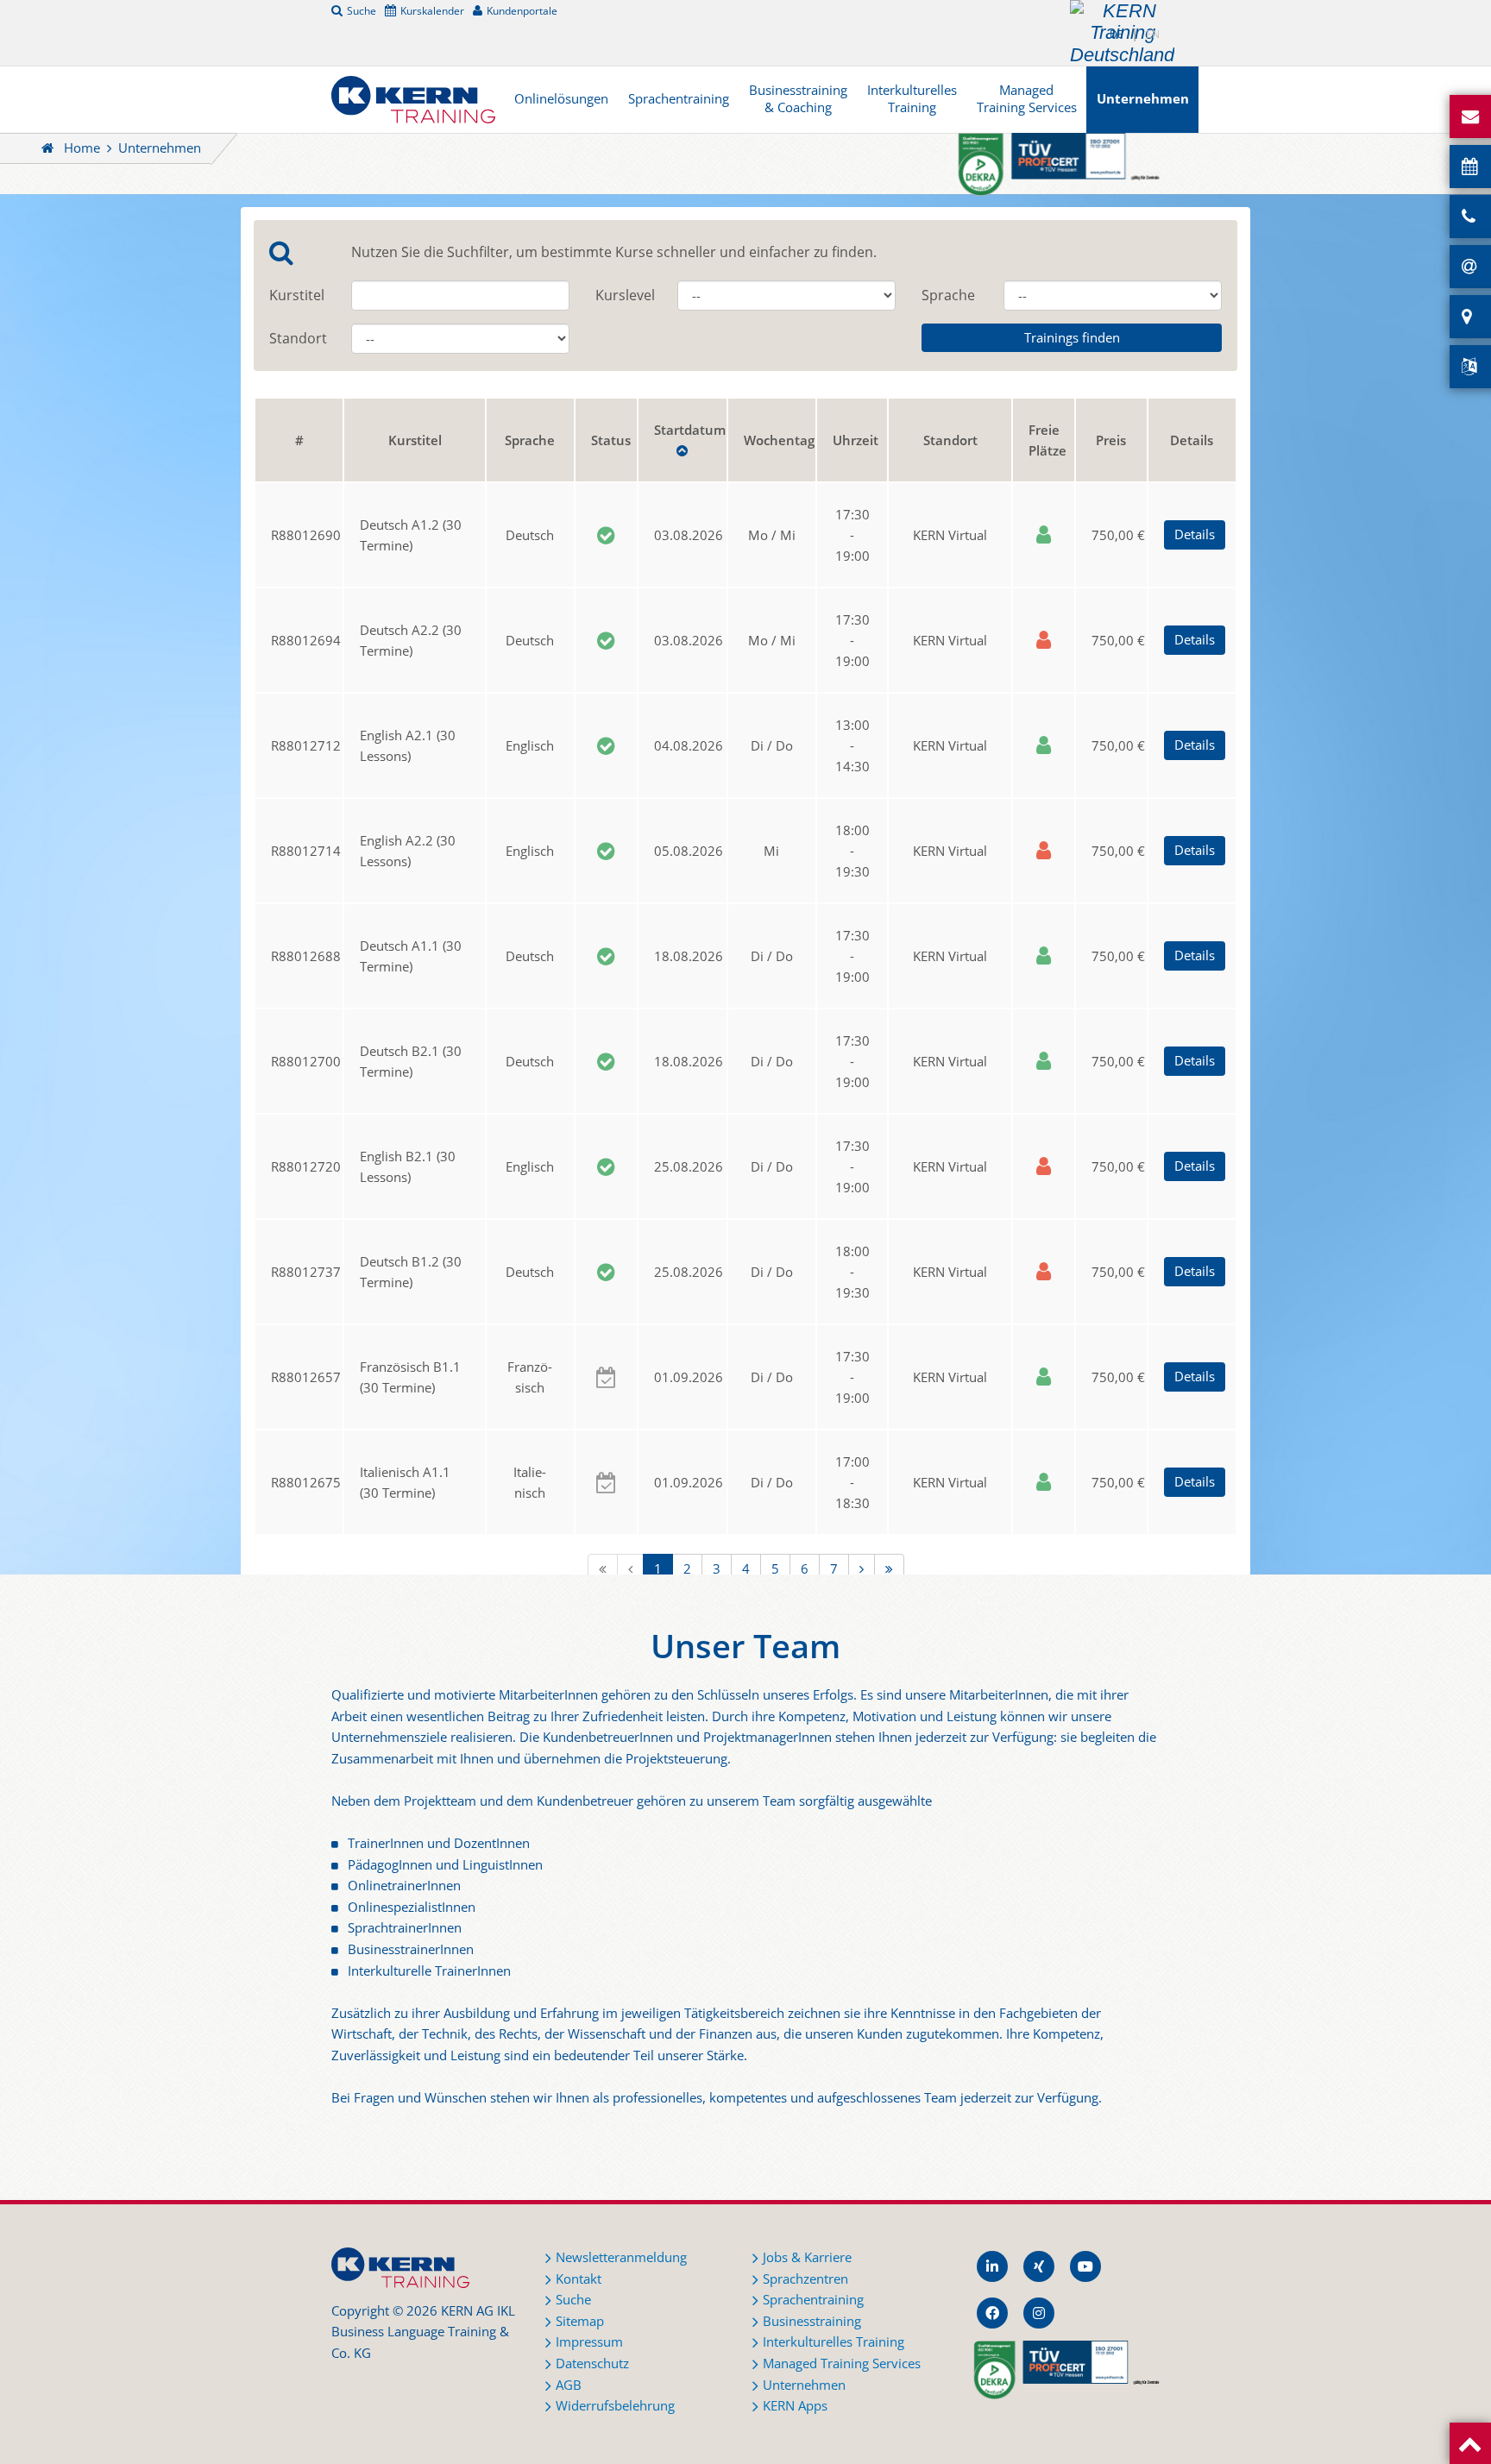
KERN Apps (795, 2406)
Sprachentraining (679, 99)
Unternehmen (1143, 99)
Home (82, 148)
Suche (362, 10)
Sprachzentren (805, 2279)
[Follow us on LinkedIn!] (992, 2266)
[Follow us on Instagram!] (1039, 2313)
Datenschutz (592, 2363)
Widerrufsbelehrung (615, 2406)
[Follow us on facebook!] (992, 2313)
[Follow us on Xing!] (1039, 2266)
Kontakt (579, 2279)
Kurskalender (432, 10)
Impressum (589, 2342)
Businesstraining (812, 2321)
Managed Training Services (1027, 99)
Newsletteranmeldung (621, 2257)
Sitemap (580, 2321)
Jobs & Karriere (807, 2257)
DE (1117, 34)
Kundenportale (522, 10)
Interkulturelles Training (912, 99)
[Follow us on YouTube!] (1085, 2266)
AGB (569, 2385)
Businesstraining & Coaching (798, 99)
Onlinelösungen (561, 99)
